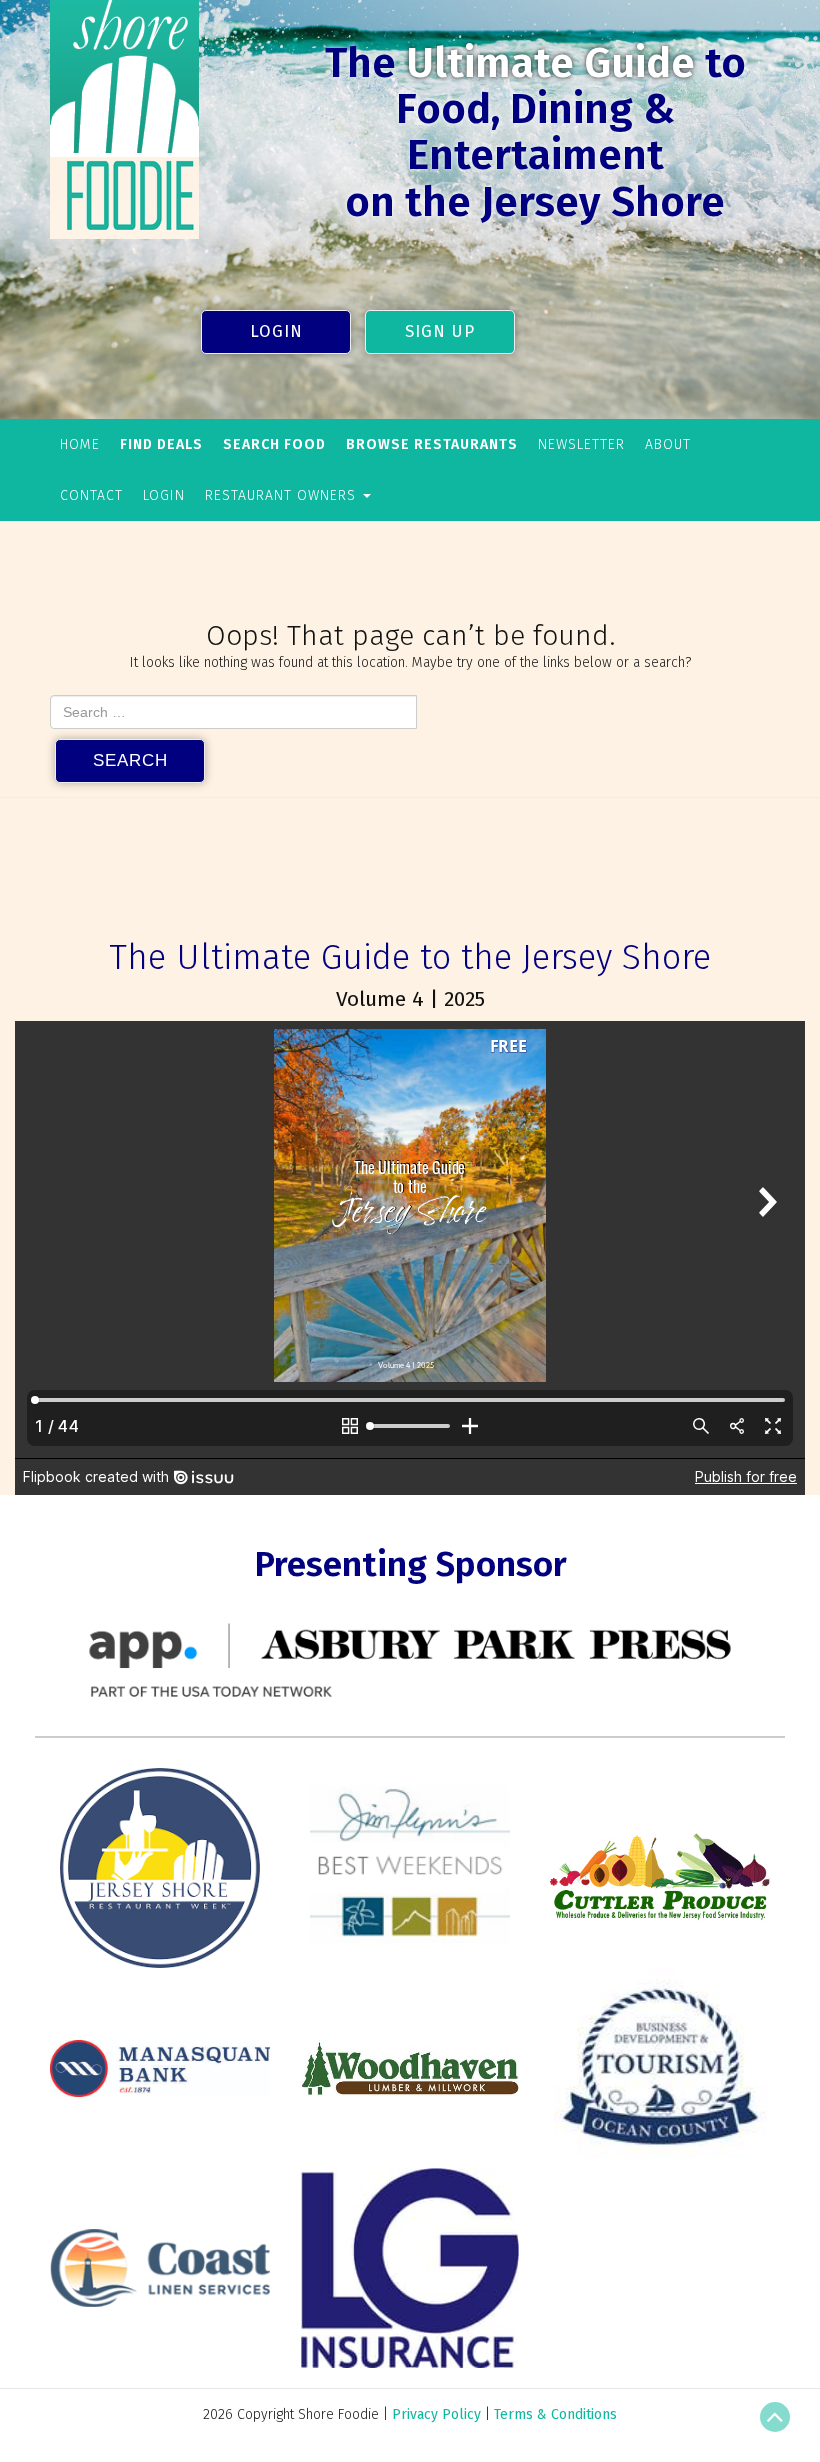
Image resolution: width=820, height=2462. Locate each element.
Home (80, 444)
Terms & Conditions (555, 2414)
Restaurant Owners (283, 495)
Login (276, 331)
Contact (91, 495)
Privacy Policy (436, 2414)
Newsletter (581, 444)
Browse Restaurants (432, 444)
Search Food (274, 444)
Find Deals (161, 444)
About (668, 444)
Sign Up (440, 331)
